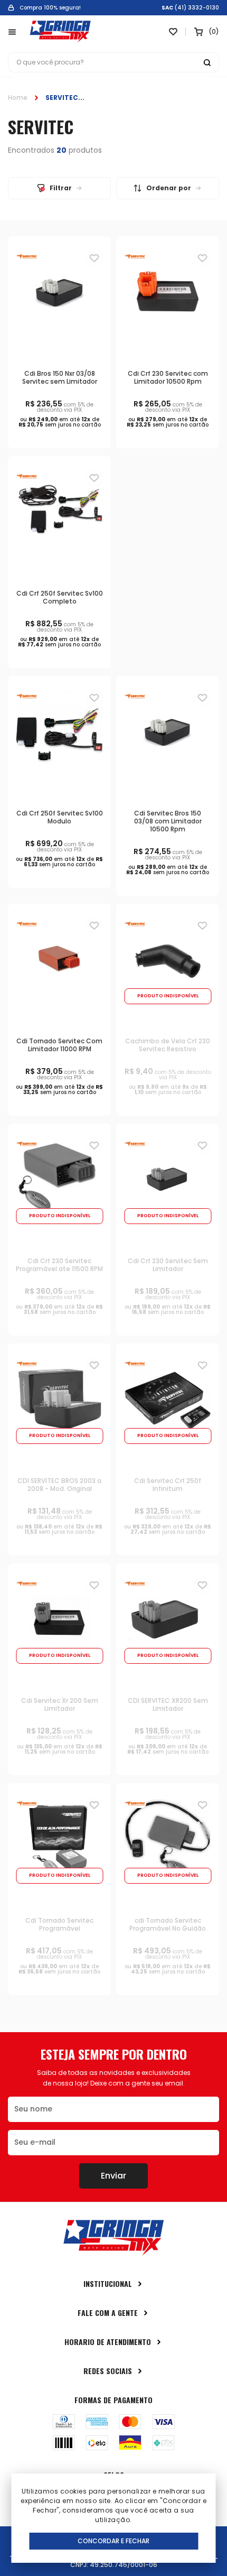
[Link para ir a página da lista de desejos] (173, 32)
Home (18, 98)
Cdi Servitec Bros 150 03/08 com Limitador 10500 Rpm (168, 821)
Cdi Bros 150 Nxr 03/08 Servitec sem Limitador (60, 377)
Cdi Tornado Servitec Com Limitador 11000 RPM (59, 1045)
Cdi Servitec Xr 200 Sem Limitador (60, 1704)
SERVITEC (62, 98)
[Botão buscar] (207, 62)
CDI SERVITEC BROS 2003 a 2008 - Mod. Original (59, 1485)
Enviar (113, 2176)
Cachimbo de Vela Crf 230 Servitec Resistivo (168, 1045)
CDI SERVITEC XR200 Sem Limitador (168, 1704)
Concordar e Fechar (113, 2541)
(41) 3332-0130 (197, 8)
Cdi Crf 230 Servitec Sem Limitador (168, 1265)
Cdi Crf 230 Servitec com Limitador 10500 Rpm (168, 377)
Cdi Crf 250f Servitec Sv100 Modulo (60, 817)
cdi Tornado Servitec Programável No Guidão (168, 1924)
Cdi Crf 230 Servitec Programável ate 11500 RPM (59, 1265)
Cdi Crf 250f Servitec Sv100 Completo (60, 597)
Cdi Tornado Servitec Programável (59, 1924)
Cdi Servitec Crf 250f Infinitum (168, 1485)
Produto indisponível (168, 996)
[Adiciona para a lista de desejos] (94, 258)
